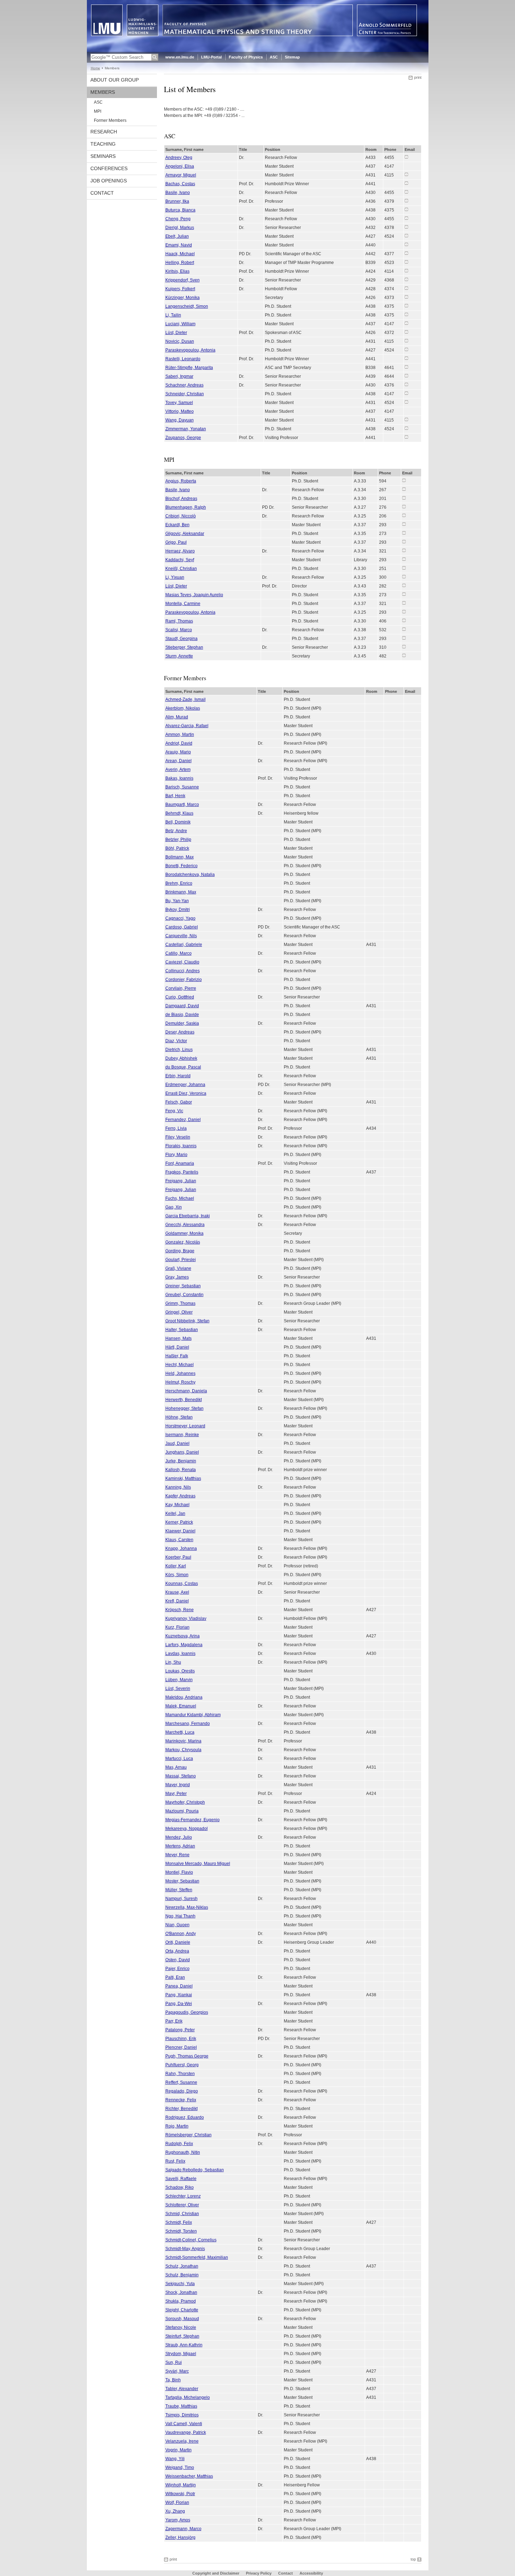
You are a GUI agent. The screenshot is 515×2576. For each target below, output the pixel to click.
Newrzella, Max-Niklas (187, 1907)
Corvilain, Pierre (181, 988)
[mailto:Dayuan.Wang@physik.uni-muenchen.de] (406, 420)
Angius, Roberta (181, 481)
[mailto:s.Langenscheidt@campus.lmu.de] (406, 306)
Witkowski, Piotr (180, 2494)
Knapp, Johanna (181, 1548)
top (413, 2559)
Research (104, 132)
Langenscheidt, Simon (187, 306)
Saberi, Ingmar (179, 376)
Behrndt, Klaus (179, 813)
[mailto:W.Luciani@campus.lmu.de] (406, 323)
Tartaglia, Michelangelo (188, 2397)
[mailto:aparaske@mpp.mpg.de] (406, 350)
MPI (98, 111)
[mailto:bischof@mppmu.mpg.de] (404, 498)
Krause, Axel (177, 1592)
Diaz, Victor (176, 1041)
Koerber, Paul (178, 1557)
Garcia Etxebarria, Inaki (188, 1216)
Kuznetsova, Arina (183, 1636)
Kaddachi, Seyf (180, 560)
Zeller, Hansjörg (180, 2537)
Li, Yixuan (175, 577)
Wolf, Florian (177, 2502)
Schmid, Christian (182, 2214)
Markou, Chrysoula (183, 1750)
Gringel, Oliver (179, 1312)
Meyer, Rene (177, 1855)
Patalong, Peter (180, 2030)
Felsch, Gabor (179, 1102)
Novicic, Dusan (180, 341)
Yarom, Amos (178, 2520)
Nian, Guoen (177, 1925)
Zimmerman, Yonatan (186, 429)
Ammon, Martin (180, 734)
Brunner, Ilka (177, 201)
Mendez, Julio (179, 1837)
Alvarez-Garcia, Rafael (187, 726)
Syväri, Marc (177, 2371)
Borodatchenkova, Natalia (190, 875)
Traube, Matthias (181, 2406)
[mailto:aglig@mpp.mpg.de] (404, 533)
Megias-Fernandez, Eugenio (193, 1820)
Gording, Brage (180, 1251)
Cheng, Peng (178, 219)
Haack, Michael (180, 254)
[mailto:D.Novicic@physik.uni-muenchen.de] (406, 341)
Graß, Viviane (178, 1268)
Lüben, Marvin (179, 1680)
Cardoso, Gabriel (182, 927)
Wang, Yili (175, 2459)
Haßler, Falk (177, 1356)
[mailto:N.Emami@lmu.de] (406, 245)
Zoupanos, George (183, 438)
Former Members (110, 120)
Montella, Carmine (183, 604)
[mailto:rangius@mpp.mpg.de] (404, 481)
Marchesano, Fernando (188, 1724)
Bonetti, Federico (181, 866)
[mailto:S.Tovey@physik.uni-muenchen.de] (406, 402)
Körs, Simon (177, 1575)
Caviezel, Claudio (182, 962)
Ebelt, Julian (177, 236)
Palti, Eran (175, 1977)
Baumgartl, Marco (182, 805)
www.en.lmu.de (180, 57)
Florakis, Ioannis (181, 1146)
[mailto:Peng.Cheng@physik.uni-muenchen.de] (406, 218)
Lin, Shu (173, 1662)
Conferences (109, 168)
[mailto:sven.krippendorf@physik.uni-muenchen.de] (406, 280)
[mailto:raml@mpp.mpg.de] (404, 621)
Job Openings (109, 181)
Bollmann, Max (180, 857)
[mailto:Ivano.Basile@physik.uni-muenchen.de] (406, 192)
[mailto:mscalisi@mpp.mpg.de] (404, 629)
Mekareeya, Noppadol (187, 1829)
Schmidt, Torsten (181, 2231)
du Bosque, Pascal (183, 1067)
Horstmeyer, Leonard (185, 1426)
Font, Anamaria (180, 1163)
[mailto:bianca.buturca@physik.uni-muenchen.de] (406, 210)
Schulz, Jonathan (182, 2266)
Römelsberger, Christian (188, 2135)
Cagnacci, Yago (180, 918)
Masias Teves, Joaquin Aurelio (194, 595)
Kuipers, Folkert (180, 289)
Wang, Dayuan (180, 420)
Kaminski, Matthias (183, 1478)
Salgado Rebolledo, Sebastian (195, 2170)
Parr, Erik (174, 2021)
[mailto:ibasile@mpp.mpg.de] (404, 489)
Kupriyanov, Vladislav (186, 1618)
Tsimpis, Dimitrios (182, 2415)
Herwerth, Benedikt (184, 1400)
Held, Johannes (180, 1373)
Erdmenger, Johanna (185, 1085)
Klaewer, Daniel (180, 1531)
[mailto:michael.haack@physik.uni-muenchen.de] (406, 253)
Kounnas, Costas (182, 1583)
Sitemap (292, 57)
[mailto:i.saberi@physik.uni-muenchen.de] (406, 376)
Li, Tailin (173, 315)
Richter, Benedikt (181, 2109)
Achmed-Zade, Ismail (186, 699)
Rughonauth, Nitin (183, 2152)
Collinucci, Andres (183, 971)
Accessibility (311, 2573)
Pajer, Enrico (177, 1969)
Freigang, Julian (181, 1181)
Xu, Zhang (175, 2511)
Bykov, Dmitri (178, 910)
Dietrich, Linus (179, 1050)
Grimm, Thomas (180, 1303)
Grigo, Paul (176, 542)
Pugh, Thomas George (187, 2056)
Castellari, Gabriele (184, 945)
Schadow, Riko (180, 2187)
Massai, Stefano (181, 1776)
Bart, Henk (175, 796)
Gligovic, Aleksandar (185, 534)
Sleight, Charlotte (182, 2310)
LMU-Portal (211, 57)
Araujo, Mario (178, 752)
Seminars (103, 156)
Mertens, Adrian (180, 1846)
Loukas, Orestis (180, 1671)
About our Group (115, 80)
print (418, 77)
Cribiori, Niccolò (181, 516)
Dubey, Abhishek (181, 1058)
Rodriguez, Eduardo (185, 2117)
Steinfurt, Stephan (182, 2336)
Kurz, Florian (177, 1627)
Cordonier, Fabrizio (184, 980)
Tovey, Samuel (179, 403)
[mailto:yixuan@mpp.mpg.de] (404, 577)
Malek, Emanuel (181, 1706)
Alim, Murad (177, 717)
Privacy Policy (259, 2573)
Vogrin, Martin (178, 2450)
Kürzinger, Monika (183, 298)
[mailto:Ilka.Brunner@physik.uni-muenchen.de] (406, 201)
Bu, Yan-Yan (177, 901)
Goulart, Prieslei (181, 1260)
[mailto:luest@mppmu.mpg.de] (404, 586)
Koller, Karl (176, 1566)
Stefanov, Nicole (181, 2327)
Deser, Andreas (180, 1032)
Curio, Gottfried (180, 997)
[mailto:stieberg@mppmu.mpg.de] (404, 647)
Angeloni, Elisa (180, 166)
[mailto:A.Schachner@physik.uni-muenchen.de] (406, 385)
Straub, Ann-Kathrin (184, 2345)
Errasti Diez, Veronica (186, 1093)
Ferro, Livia (176, 1128)
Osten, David (178, 1960)
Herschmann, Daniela (186, 1391)
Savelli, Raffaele (181, 2179)
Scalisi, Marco (179, 630)
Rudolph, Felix (179, 2144)
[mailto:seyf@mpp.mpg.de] (404, 559)
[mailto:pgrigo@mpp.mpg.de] (404, 542)
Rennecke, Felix (181, 2100)
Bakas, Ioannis (179, 778)
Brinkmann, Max (181, 892)
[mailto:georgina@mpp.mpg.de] (404, 638)
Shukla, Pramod (181, 2301)
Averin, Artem (178, 770)
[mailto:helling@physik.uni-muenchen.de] (406, 262)
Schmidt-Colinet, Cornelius (191, 2240)
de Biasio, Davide (182, 1015)
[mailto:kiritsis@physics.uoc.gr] (406, 271)
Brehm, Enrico (179, 883)
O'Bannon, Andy (181, 1934)
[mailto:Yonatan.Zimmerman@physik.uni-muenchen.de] (406, 429)
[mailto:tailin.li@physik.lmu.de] (406, 315)
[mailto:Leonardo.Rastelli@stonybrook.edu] (406, 358)
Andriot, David (179, 743)
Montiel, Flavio (179, 1872)
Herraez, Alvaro (180, 551)
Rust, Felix (175, 2161)
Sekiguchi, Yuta (180, 2284)
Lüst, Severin (178, 1689)
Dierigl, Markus (180, 228)
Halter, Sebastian (182, 1330)
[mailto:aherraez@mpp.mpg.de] (404, 551)
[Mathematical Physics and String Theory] (258, 50)
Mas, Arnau (176, 1767)
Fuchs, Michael (180, 1198)
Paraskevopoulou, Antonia (190, 350)
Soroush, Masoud (182, 2319)
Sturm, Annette (179, 656)
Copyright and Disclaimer (216, 2573)
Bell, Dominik (178, 822)
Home (95, 68)
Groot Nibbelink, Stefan (187, 1321)
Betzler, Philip (178, 840)
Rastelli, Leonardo (183, 359)
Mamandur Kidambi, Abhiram (193, 1715)
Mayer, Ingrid (178, 1785)
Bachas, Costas (180, 184)
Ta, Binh (173, 2380)
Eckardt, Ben (177, 525)
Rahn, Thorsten (180, 2074)
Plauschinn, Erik (181, 2039)
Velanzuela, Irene (182, 2441)
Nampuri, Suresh (181, 1899)
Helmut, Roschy (180, 1382)
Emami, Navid (179, 245)
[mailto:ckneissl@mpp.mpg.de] (404, 568)
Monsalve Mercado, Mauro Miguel (198, 1864)
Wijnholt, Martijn (181, 2485)
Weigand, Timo (180, 2467)
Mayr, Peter (176, 1794)
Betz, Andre (176, 831)
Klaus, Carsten (179, 1540)
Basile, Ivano (178, 193)
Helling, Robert (180, 263)
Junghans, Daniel (182, 1452)
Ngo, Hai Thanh (180, 1916)
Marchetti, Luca (180, 1732)
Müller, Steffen (179, 1890)
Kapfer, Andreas (180, 1496)
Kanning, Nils (178, 1487)
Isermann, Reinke (182, 1435)
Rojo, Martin (177, 2126)
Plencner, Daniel (181, 2047)
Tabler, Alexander (182, 2389)
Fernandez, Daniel (183, 1120)
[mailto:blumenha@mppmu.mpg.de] (404, 507)
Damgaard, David (182, 1006)
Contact (102, 193)
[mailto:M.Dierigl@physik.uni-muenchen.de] (406, 227)
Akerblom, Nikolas (183, 708)
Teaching (103, 144)
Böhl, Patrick (177, 848)
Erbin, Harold (178, 1076)
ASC (274, 57)
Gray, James (177, 1277)
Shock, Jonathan (181, 2292)
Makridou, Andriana (184, 1697)
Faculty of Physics (246, 57)
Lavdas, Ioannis (180, 1653)
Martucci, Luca (179, 1759)
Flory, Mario (176, 1155)
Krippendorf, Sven (183, 280)
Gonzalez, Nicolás (183, 1242)
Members (103, 92)
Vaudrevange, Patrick (186, 2432)
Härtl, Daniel (177, 1347)
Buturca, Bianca (180, 210)
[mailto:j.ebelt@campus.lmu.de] (406, 236)
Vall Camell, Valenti (184, 2424)
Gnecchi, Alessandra (185, 1225)
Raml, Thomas (179, 621)
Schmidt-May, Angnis (185, 2249)
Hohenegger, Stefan (184, 1408)
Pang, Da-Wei (179, 2004)
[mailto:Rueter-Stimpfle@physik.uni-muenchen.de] (406, 367)
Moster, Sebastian (182, 1881)
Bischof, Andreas (181, 499)
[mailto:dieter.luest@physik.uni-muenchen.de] (406, 332)
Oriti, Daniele (178, 1942)
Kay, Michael (177, 1505)
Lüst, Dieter (176, 333)
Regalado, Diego (182, 2091)
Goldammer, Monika (184, 1233)
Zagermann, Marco (183, 2529)
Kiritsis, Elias (177, 271)
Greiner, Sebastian (183, 1286)
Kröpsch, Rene (180, 1610)
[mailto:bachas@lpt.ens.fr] (406, 183)
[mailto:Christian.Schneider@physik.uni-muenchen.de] (406, 394)
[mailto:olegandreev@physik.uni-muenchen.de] (406, 157)
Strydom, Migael (181, 2354)
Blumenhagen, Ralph (186, 507)
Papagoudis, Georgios (187, 2012)
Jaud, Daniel (177, 1443)
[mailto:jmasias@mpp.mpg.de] (404, 594)
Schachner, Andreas (184, 385)
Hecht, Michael (180, 1365)
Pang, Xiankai (179, 1995)
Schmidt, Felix (179, 2222)
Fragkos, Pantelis (182, 1172)
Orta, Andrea (177, 1951)
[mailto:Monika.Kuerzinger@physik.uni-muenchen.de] (406, 297)
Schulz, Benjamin (182, 2275)
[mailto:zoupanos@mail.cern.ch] (406, 437)
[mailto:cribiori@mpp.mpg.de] (404, 516)
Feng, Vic (174, 1111)
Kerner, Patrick (179, 1522)
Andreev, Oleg (179, 158)
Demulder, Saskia (182, 1023)
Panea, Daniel (179, 1986)
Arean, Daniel (178, 761)
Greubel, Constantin (184, 1295)
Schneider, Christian (185, 394)
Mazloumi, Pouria (182, 1811)
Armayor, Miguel (181, 175)
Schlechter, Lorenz (183, 2196)
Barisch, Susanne (182, 787)
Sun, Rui (174, 2362)
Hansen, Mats (178, 1338)
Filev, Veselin (178, 1137)
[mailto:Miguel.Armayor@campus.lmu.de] (406, 175)
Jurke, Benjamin (181, 1461)
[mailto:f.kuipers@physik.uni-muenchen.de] (406, 288)
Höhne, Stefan (179, 1417)
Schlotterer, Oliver (182, 2205)
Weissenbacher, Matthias (189, 2476)
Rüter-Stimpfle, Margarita (189, 368)
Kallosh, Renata (181, 1470)
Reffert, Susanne (181, 2082)
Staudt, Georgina (181, 639)
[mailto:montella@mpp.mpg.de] (404, 603)
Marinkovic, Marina (183, 1741)
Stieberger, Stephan (184, 647)
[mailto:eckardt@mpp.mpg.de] (404, 524)
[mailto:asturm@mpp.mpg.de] (404, 656)
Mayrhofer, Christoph (185, 1802)
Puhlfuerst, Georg (182, 2065)
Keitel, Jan (175, 1513)
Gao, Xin (174, 1207)
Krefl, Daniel (177, 1601)
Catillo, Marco (178, 953)
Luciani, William (180, 324)
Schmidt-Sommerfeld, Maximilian (197, 2257)
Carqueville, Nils (181, 936)
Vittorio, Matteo (180, 411)
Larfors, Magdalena (184, 1645)
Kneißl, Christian (181, 569)
